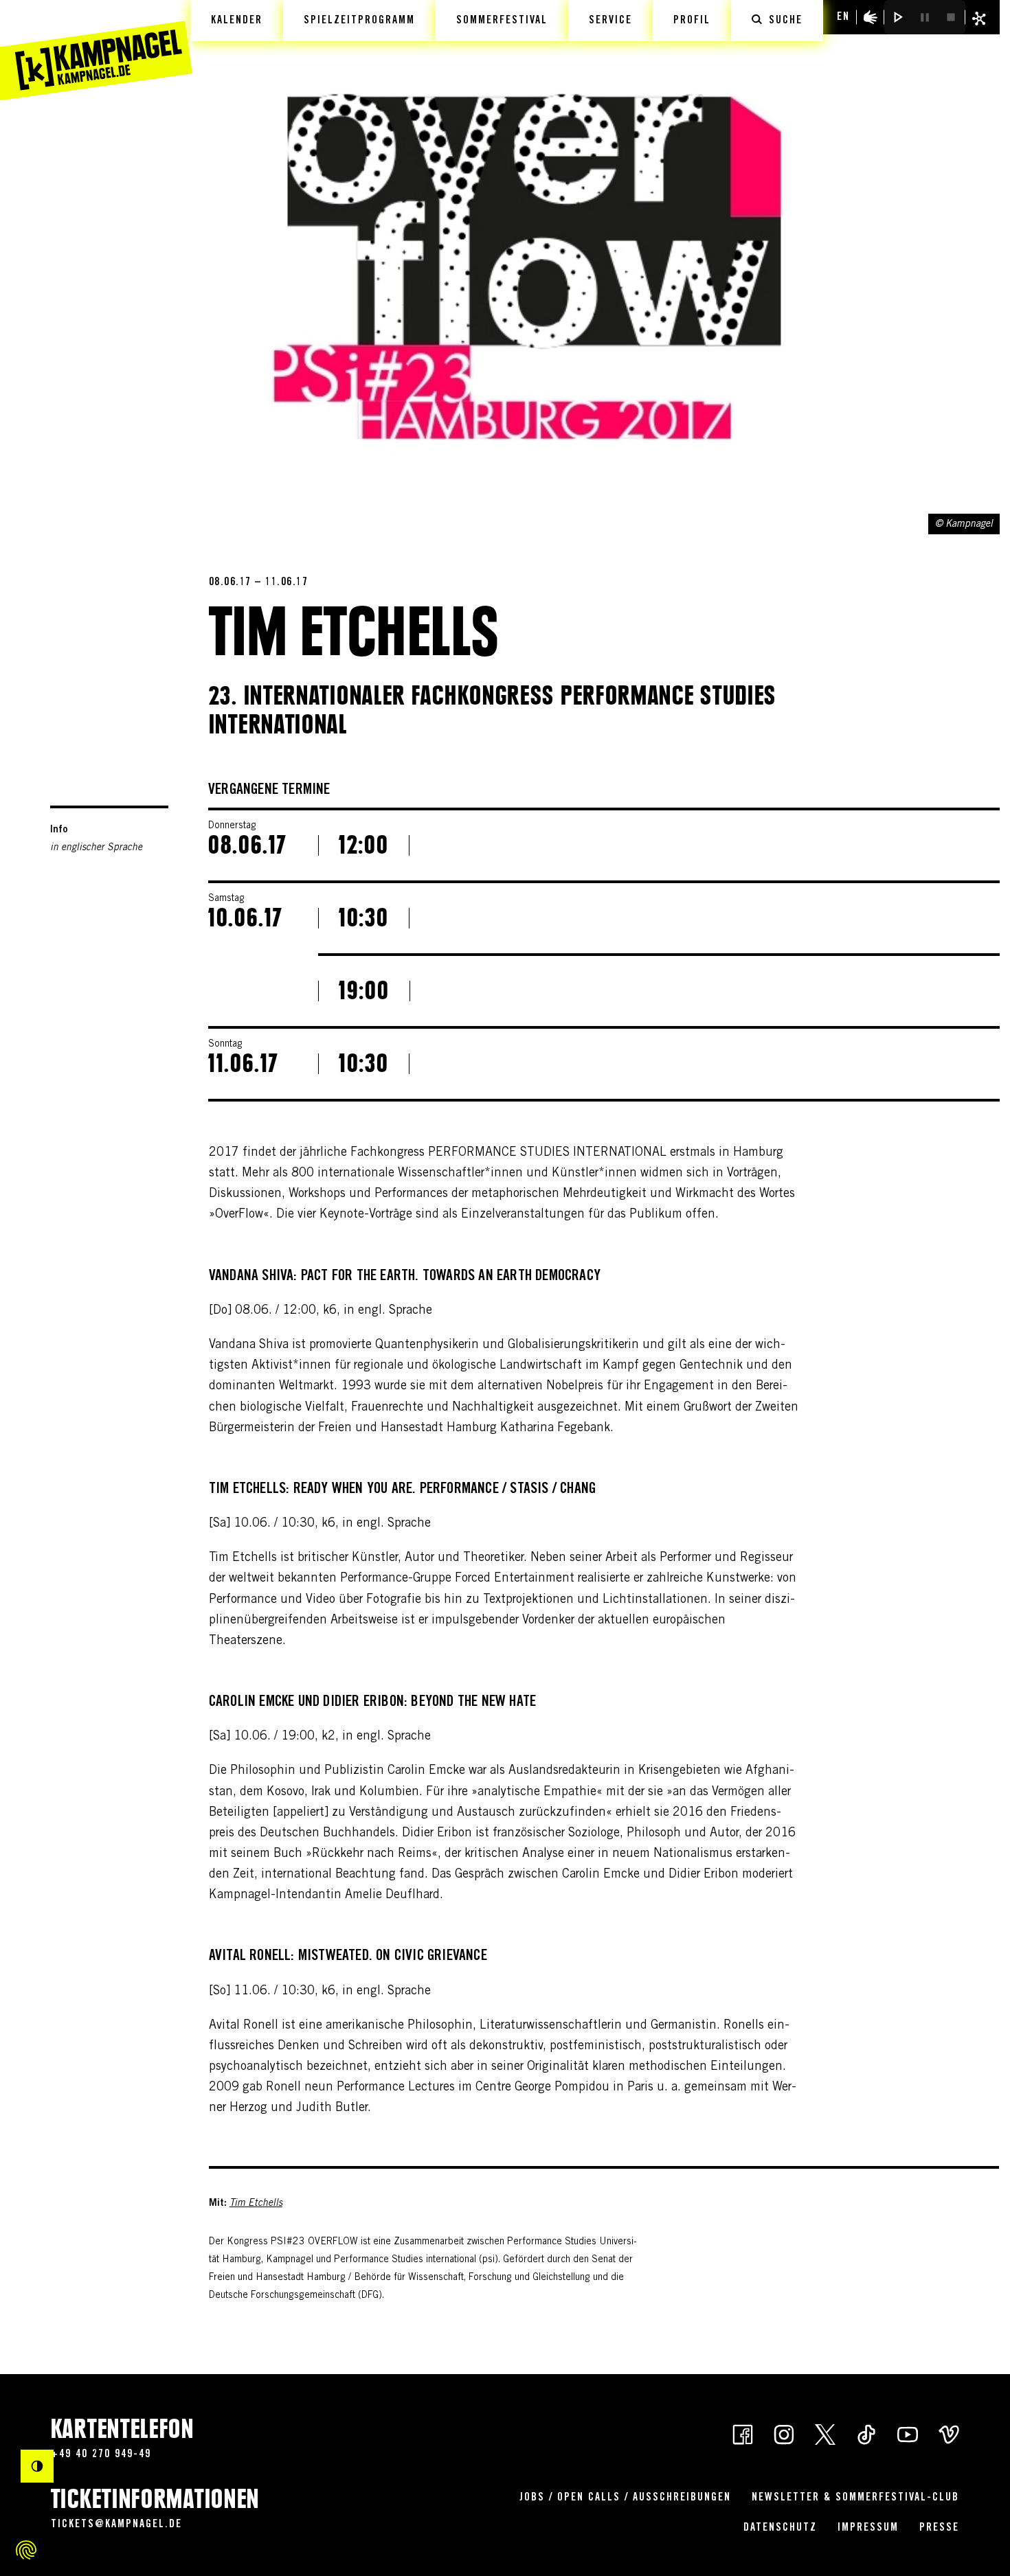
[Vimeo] (949, 2434)
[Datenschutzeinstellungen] (26, 2550)
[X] (825, 2434)
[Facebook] (743, 2434)
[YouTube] (908, 2434)
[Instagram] (784, 2434)
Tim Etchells (256, 2204)
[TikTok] (866, 2434)
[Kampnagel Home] (96, 50)
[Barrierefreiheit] (871, 17)
